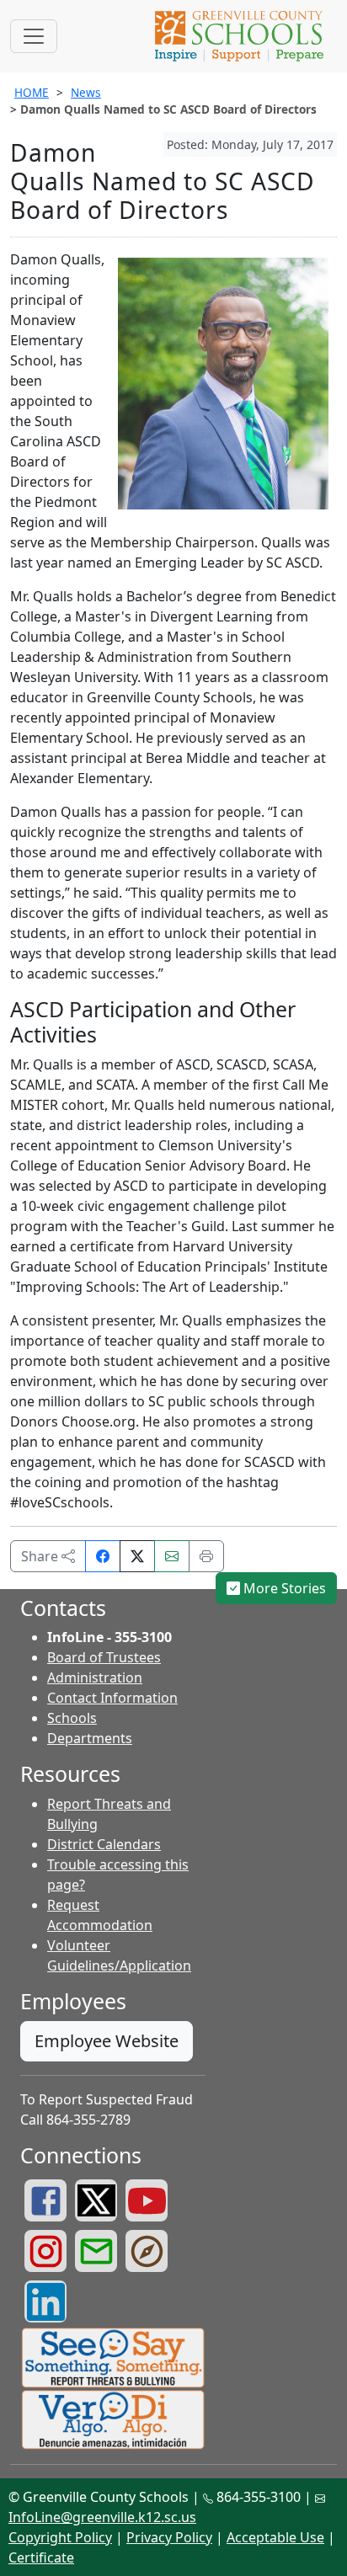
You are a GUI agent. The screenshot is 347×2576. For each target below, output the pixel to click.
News (86, 92)
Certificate (41, 2557)
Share (41, 1556)
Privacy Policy (169, 2537)
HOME (32, 92)
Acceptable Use (275, 2537)
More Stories (283, 1588)
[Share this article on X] (137, 1556)
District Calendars (104, 1844)
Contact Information (112, 1698)
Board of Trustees (104, 1657)
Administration (95, 1677)
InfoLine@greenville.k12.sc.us (102, 2517)
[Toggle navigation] (34, 36)
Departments (90, 1738)
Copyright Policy (60, 2537)
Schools (72, 1718)
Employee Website (107, 2041)
